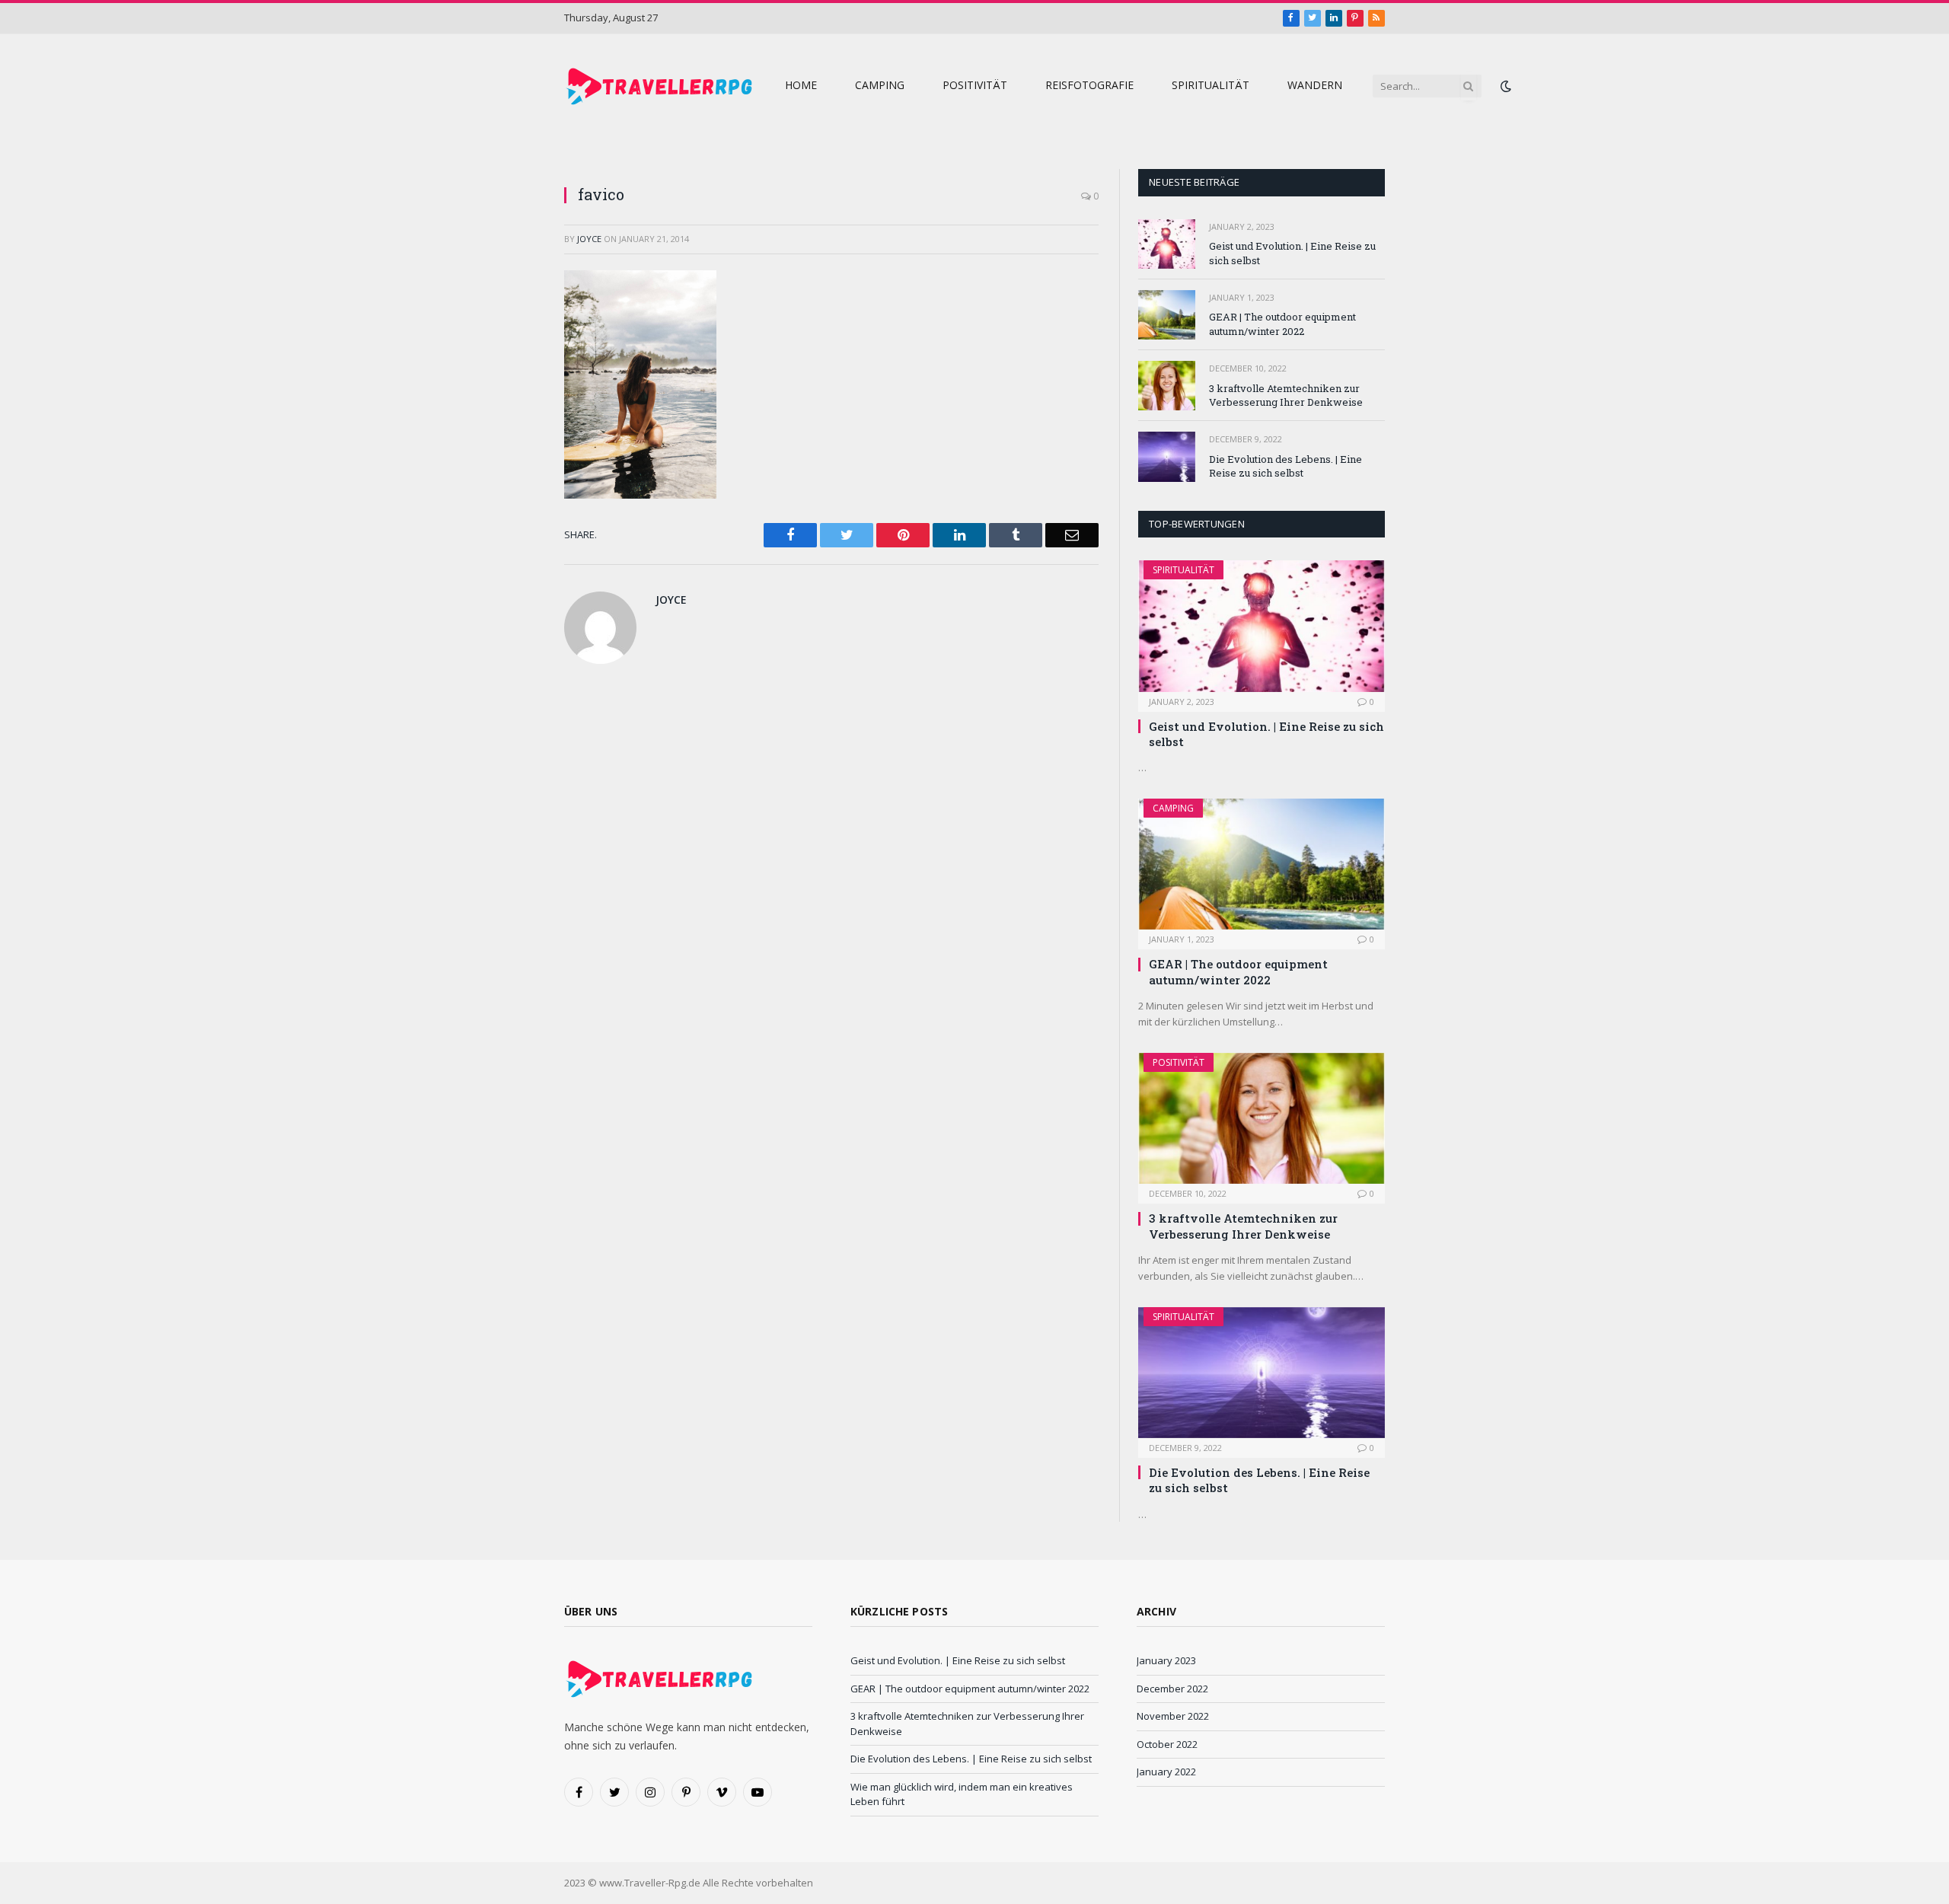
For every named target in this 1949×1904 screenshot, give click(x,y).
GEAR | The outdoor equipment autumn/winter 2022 (1282, 324)
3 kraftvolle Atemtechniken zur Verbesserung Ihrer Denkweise (1286, 395)
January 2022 (1166, 1772)
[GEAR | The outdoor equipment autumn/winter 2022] (1167, 315)
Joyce (589, 239)
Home (801, 85)
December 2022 (1172, 1689)
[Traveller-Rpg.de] (659, 86)
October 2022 (1167, 1744)
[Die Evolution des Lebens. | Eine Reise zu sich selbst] (1167, 456)
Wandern (1315, 85)
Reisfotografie (1089, 85)
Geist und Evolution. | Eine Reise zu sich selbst (1292, 253)
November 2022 (1173, 1716)
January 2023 (1166, 1660)
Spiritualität (1211, 85)
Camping (880, 85)
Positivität (975, 85)
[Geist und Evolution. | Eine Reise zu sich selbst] (1167, 244)
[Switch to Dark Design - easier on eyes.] (1504, 86)
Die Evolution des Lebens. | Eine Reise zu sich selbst (1286, 466)
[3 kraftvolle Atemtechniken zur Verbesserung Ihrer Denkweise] (1167, 386)
